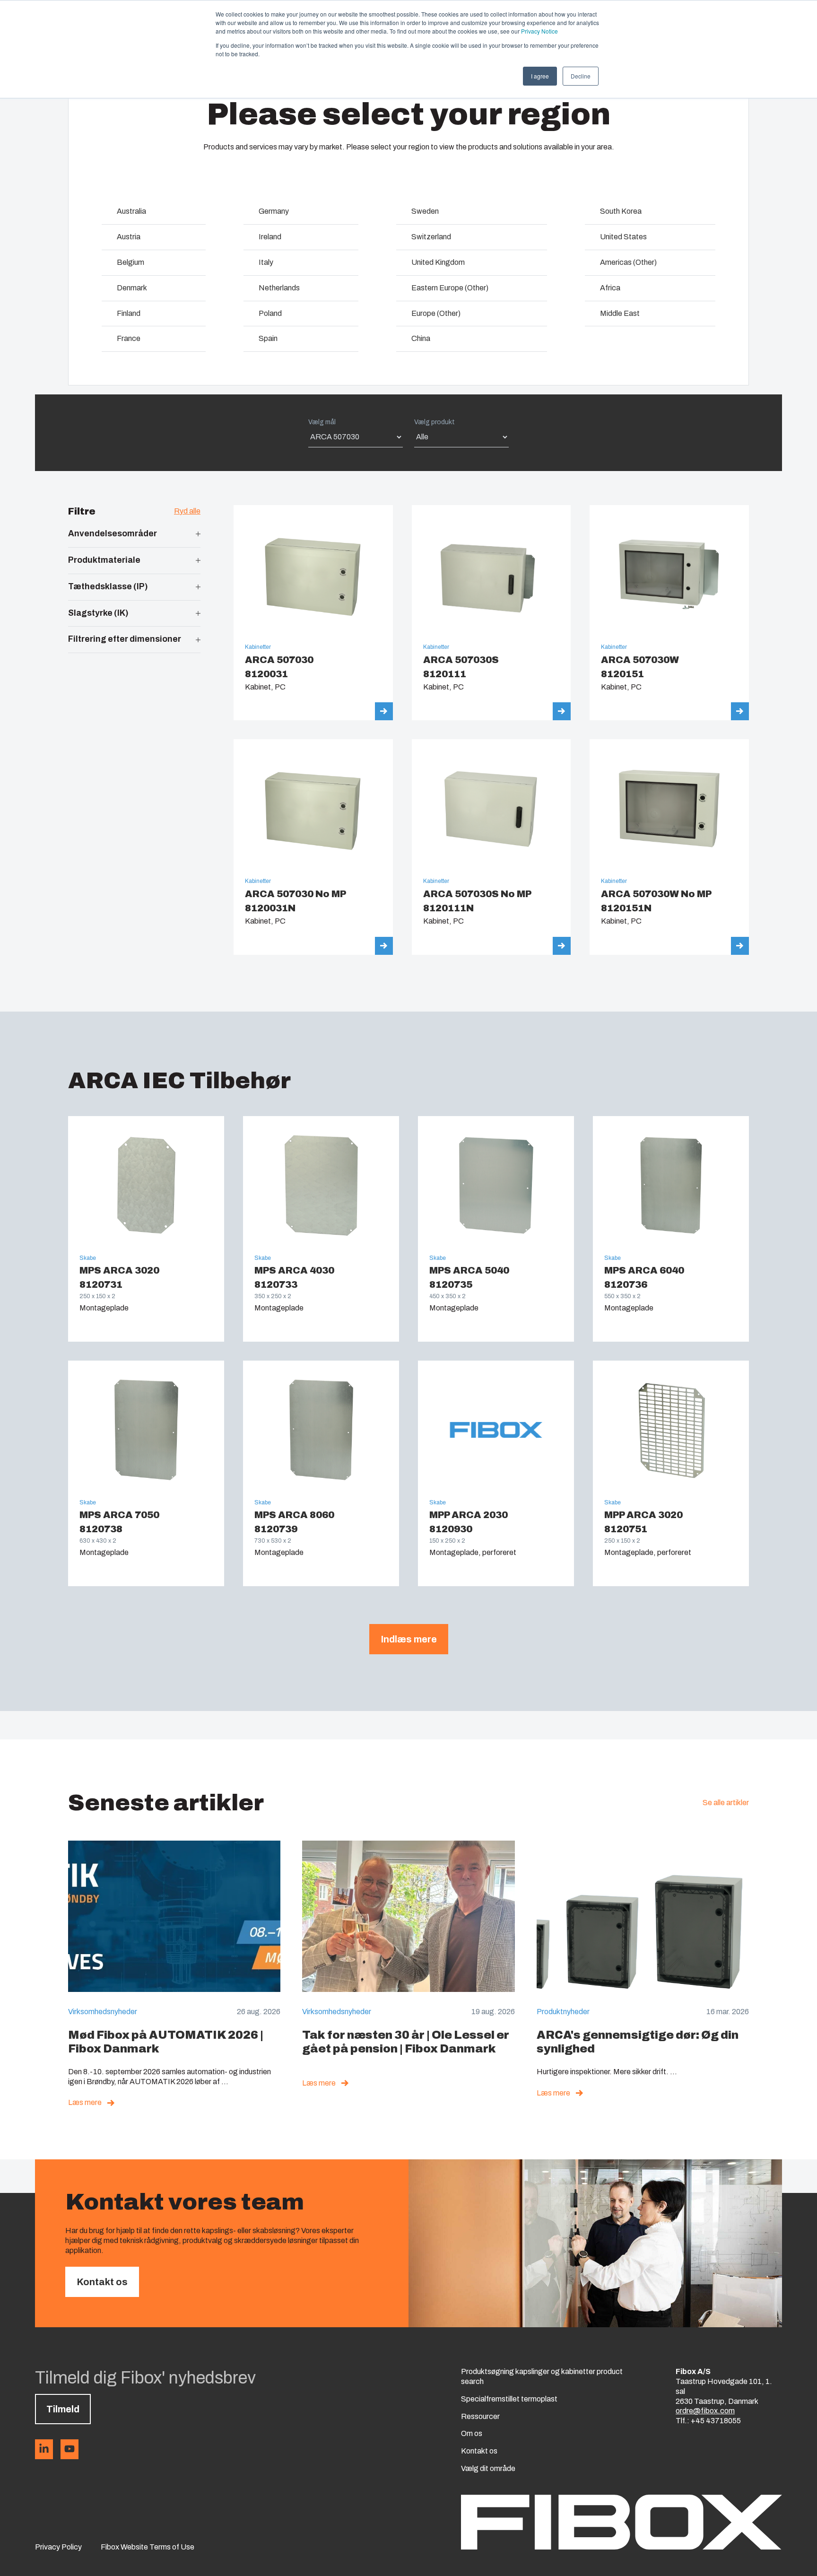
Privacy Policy (58, 2547)
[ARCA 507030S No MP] (491, 847)
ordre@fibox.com (705, 2411)
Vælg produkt (435, 422)
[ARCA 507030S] (491, 613)
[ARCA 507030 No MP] (313, 847)
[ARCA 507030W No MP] (669, 847)
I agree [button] (540, 76)
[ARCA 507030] (313, 613)
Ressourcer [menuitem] (480, 2416)
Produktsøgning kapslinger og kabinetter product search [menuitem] (542, 2376)
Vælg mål (322, 422)
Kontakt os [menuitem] (479, 2451)
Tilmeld (63, 2409)
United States (623, 237)
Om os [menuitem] (472, 2433)
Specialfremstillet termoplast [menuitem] (509, 2399)
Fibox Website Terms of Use (148, 2547)
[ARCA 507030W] (669, 613)
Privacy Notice (539, 31)
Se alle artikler (726, 1803)
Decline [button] (581, 76)
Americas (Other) (628, 262)
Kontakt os (102, 2282)
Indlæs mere (409, 1639)
